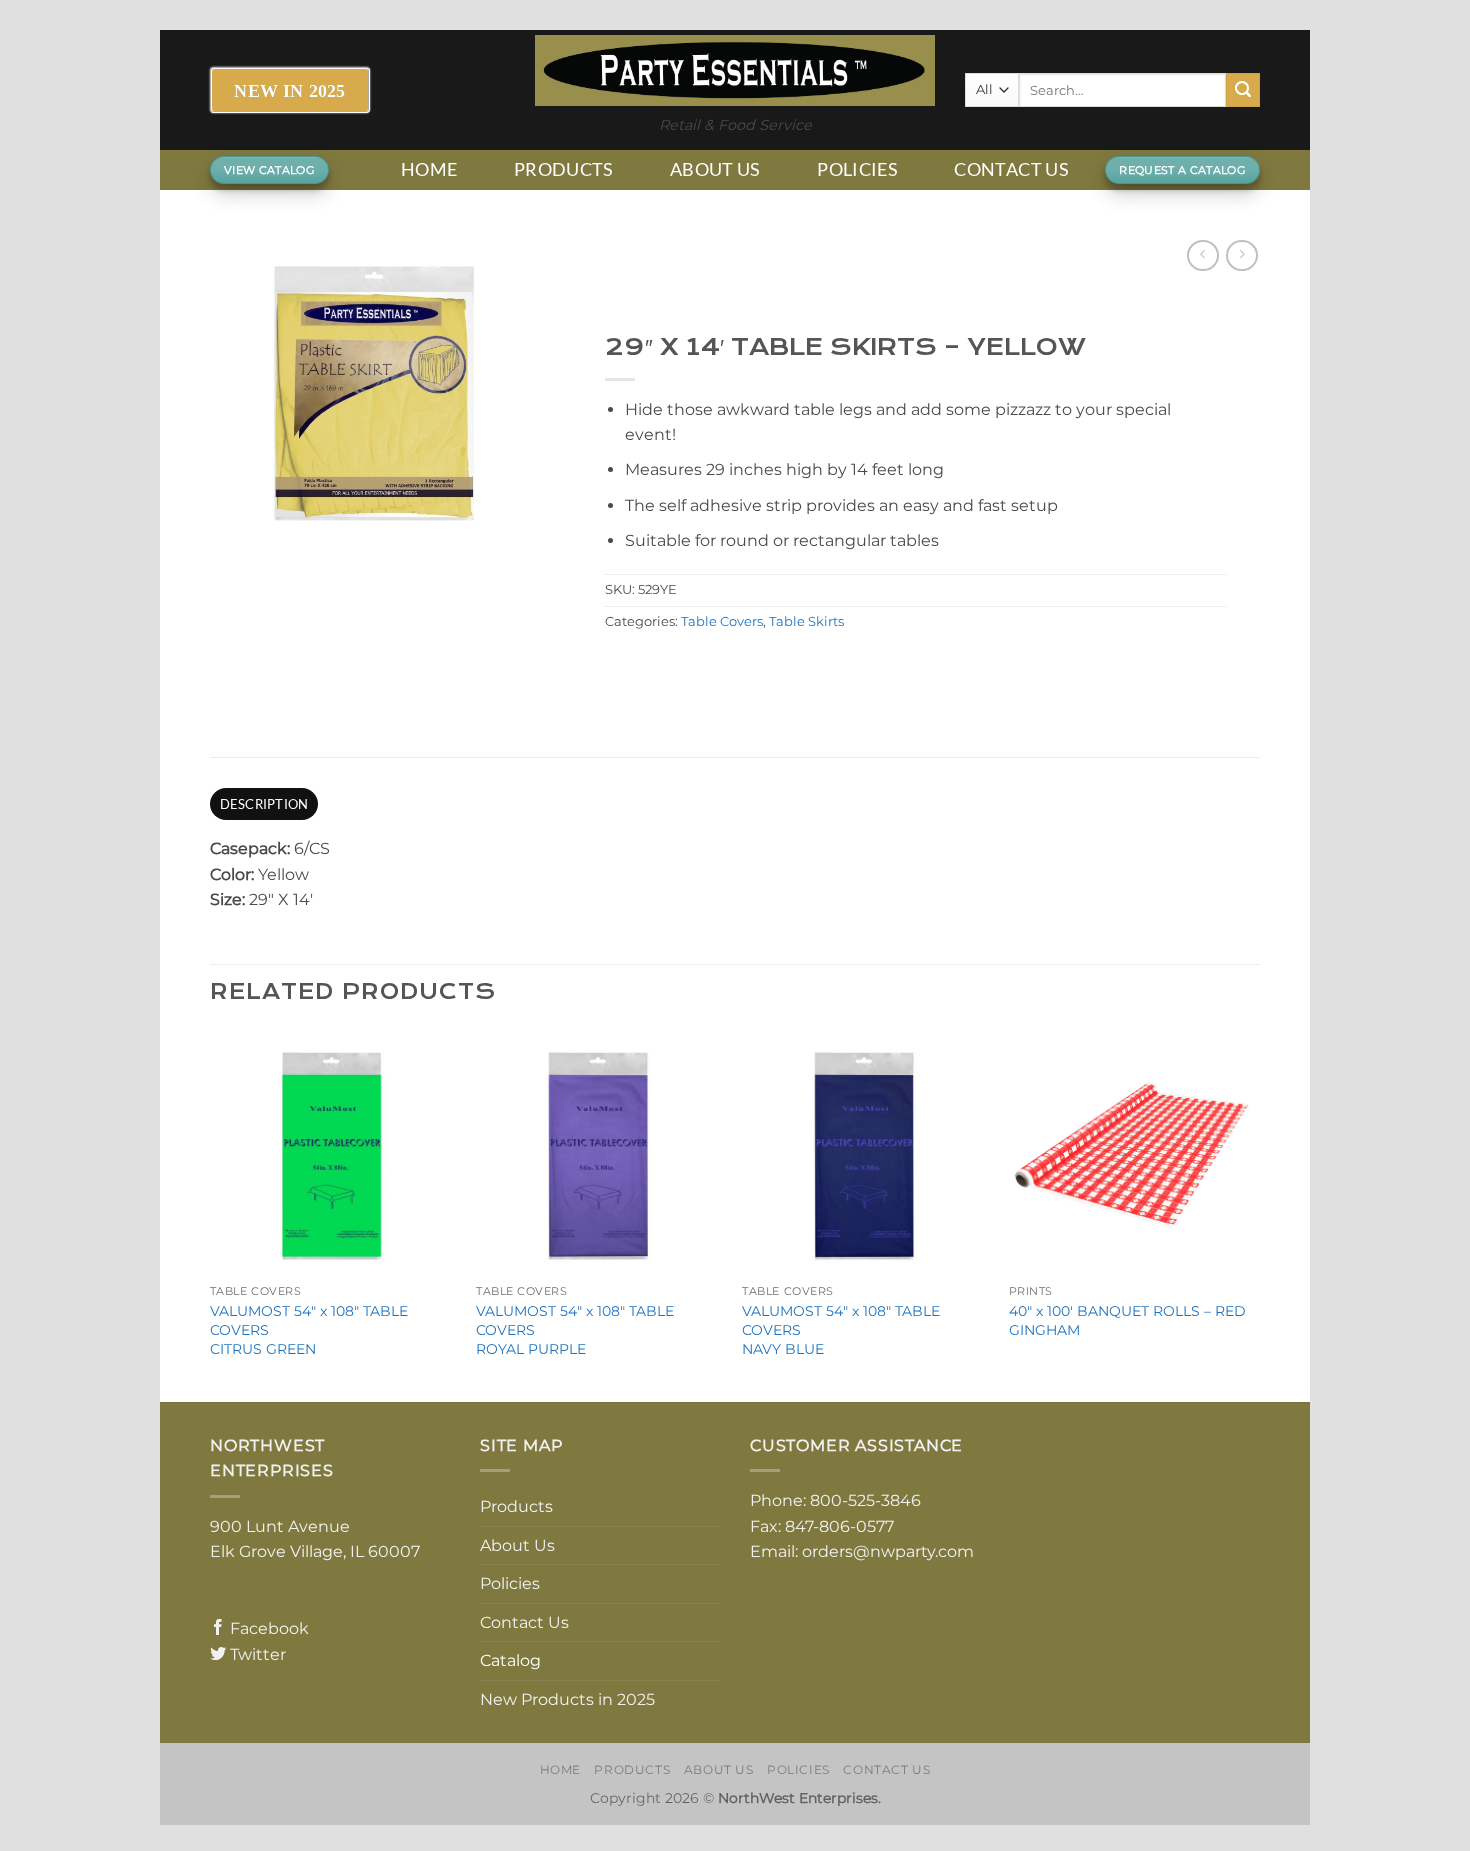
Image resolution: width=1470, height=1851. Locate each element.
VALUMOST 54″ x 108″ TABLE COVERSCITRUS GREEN (309, 1329)
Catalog (510, 1660)
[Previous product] (1241, 255)
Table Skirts (806, 621)
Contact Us (1011, 169)
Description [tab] (264, 804)
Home (429, 169)
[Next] (1254, 1213)
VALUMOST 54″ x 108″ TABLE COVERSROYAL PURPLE (575, 1329)
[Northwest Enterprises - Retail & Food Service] (735, 70)
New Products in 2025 (567, 1699)
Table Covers (722, 621)
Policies (857, 169)
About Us (715, 169)
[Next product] (1202, 255)
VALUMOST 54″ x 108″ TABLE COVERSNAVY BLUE (841, 1329)
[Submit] (1243, 90)
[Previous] (211, 1213)
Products (564, 169)
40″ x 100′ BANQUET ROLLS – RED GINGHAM (1127, 1320)
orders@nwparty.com (888, 1551)
